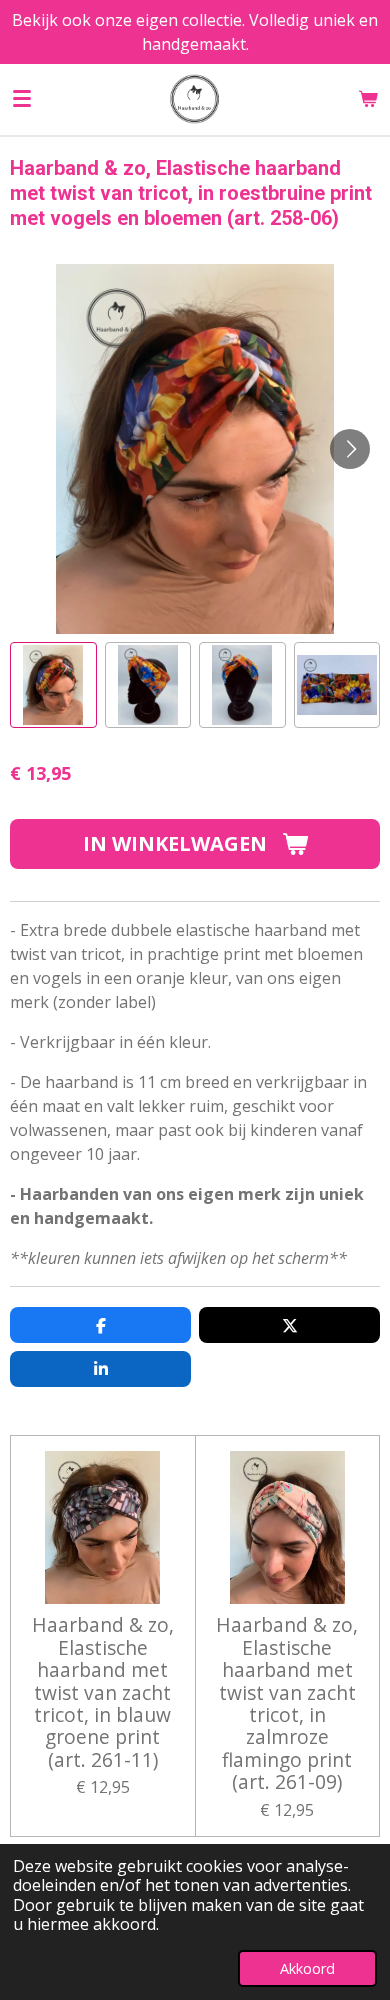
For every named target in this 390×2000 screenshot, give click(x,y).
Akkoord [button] (307, 1968)
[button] (53, 685)
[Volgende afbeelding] (350, 449)
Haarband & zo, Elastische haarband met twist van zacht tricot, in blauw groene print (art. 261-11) (103, 1692)
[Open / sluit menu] (22, 99)
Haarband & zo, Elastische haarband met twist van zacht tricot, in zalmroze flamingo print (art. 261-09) (287, 1703)
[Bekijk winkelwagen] (368, 99)
